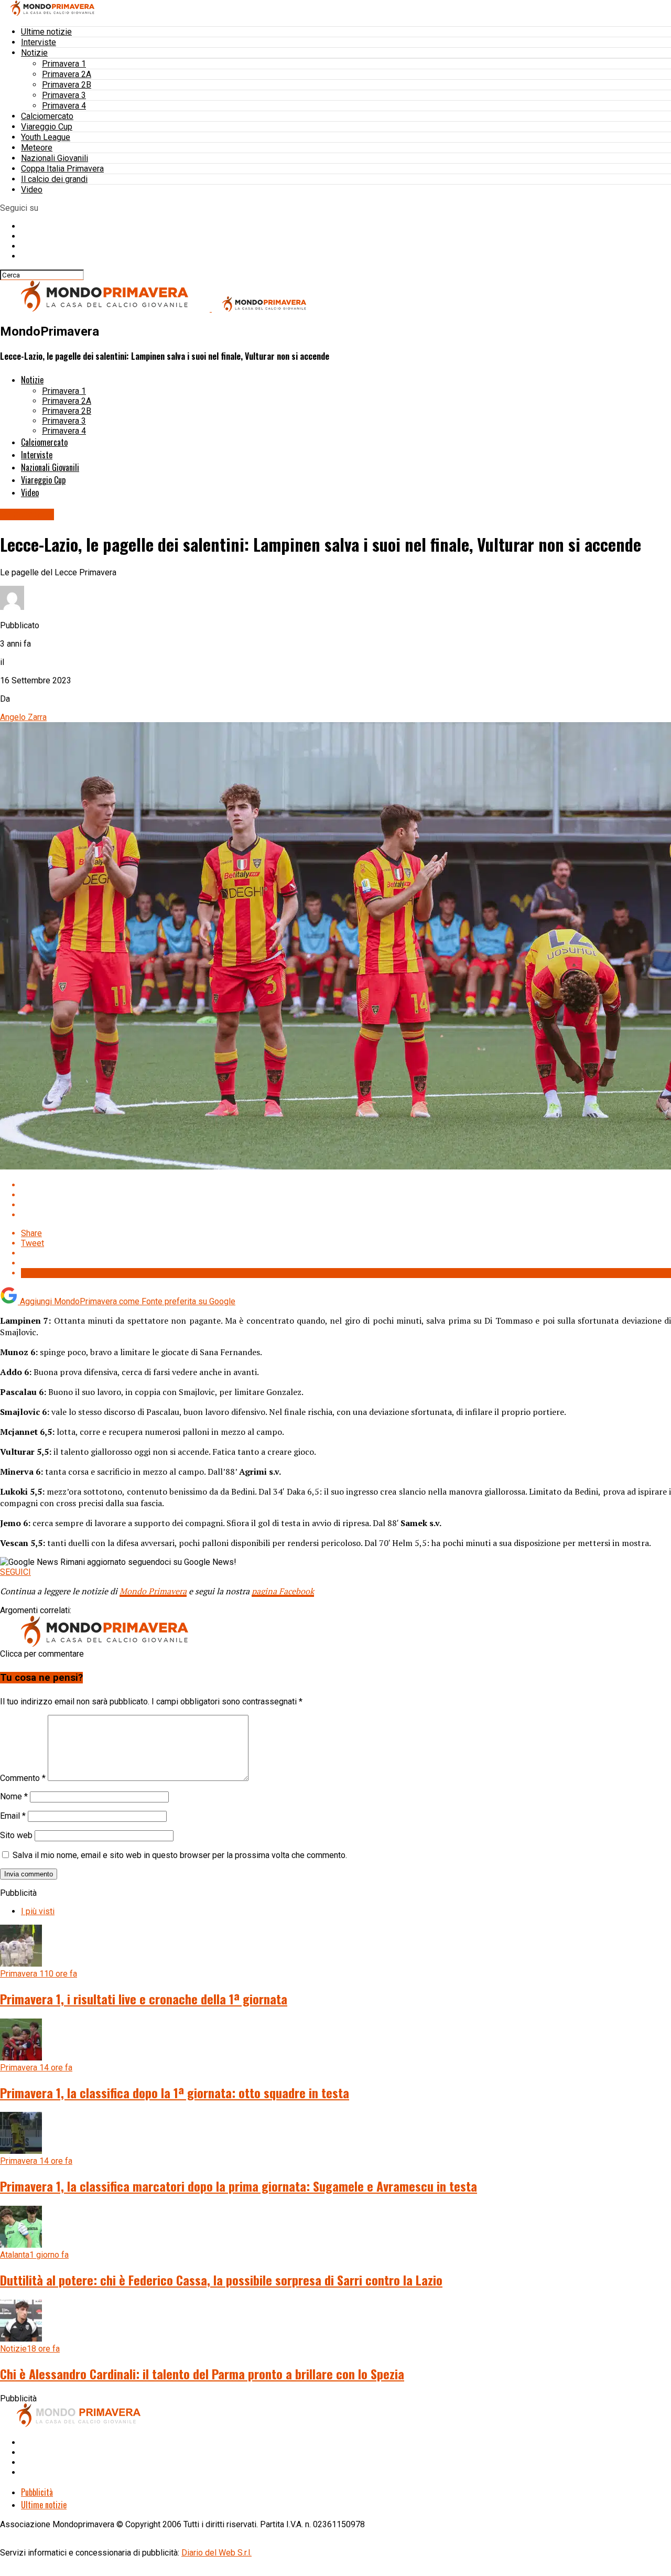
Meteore (37, 148)
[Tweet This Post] (346, 1195)
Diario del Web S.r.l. (217, 2553)
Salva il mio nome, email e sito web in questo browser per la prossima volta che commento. (180, 1855)
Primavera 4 (64, 106)
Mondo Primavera (153, 1591)
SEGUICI (15, 1572)
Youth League (46, 137)
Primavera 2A (67, 74)
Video (32, 190)
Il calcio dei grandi (54, 179)
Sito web (16, 1835)
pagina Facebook (283, 1591)
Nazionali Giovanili (55, 158)
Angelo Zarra (23, 717)
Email (13, 1816)
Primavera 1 (64, 64)
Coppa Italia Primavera (62, 169)
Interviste (39, 42)
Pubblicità (37, 2492)
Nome (14, 1796)
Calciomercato (47, 116)
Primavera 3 (64, 95)
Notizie (34, 53)
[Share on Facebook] (346, 1185)
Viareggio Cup (47, 127)
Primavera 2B (67, 85)
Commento (23, 1778)
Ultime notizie (46, 32)
